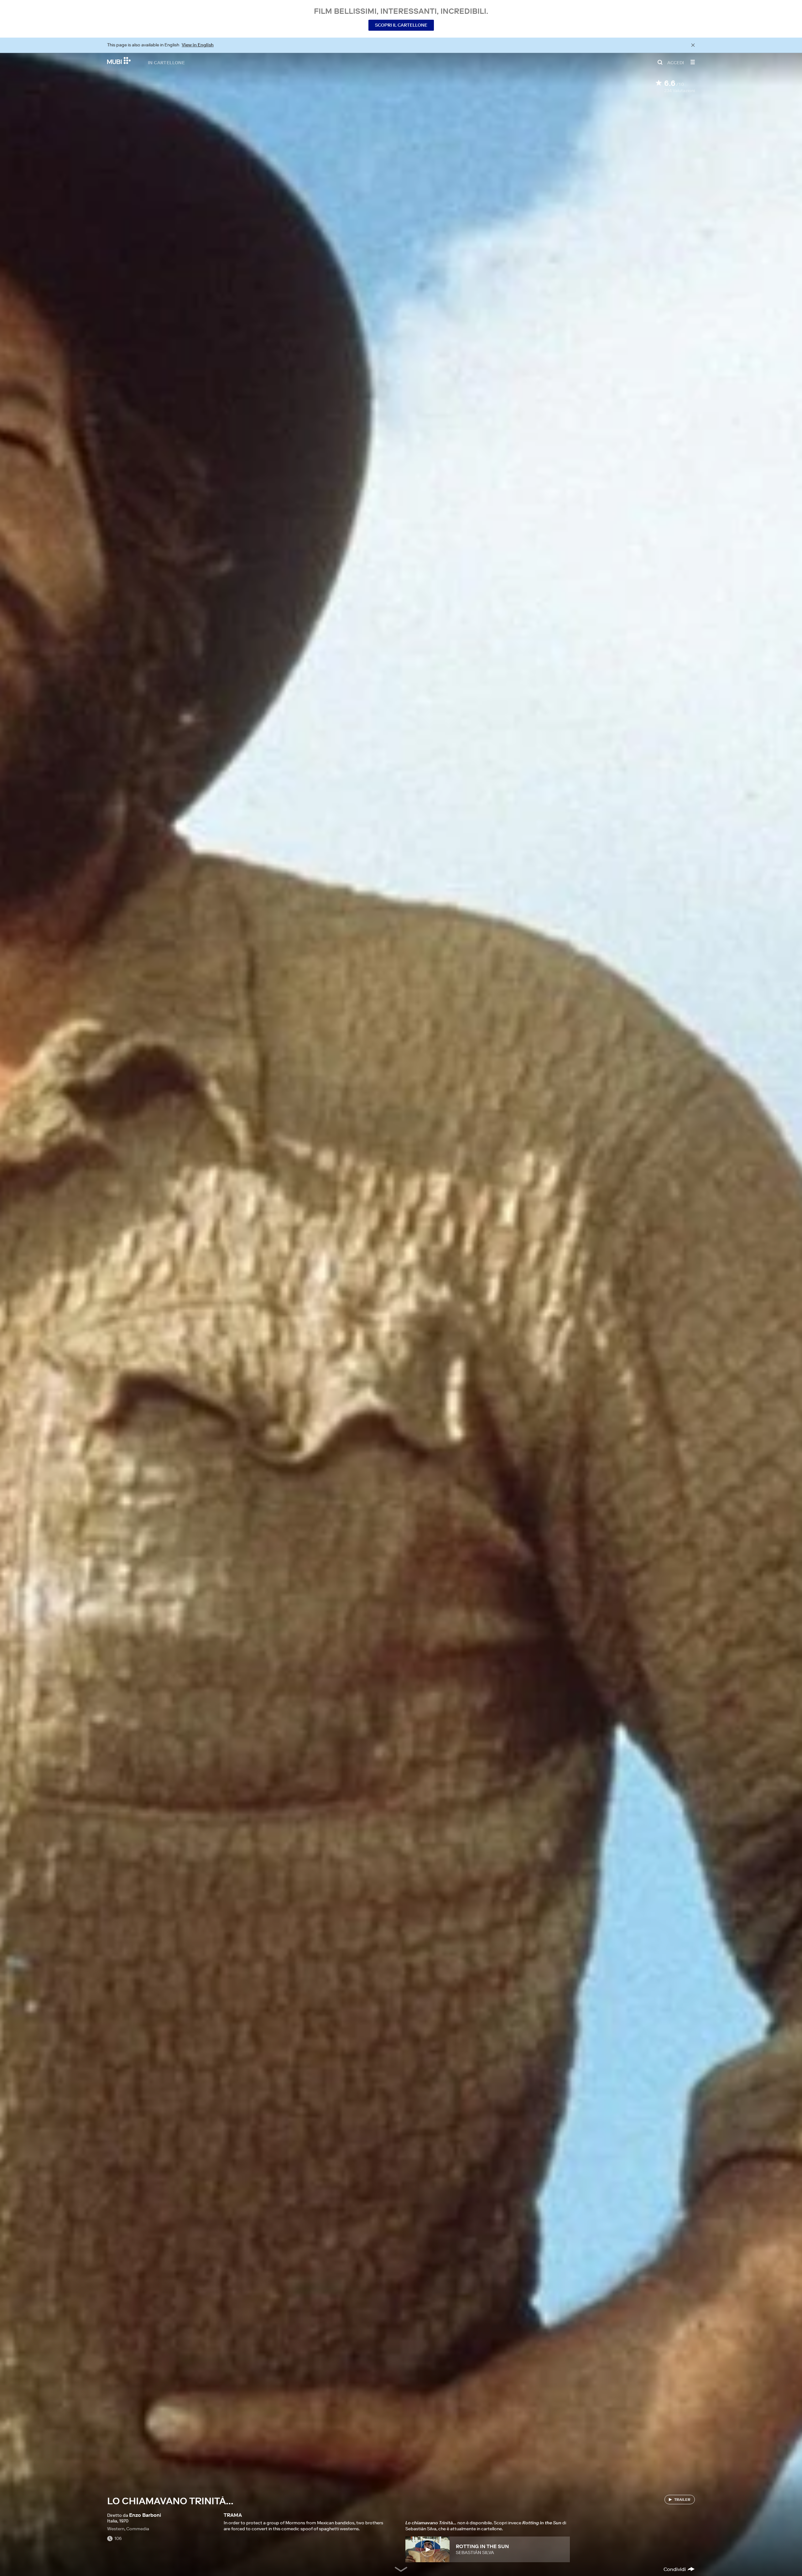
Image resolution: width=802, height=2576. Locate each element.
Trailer (682, 2499)
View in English (198, 45)
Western (116, 2529)
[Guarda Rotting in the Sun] (427, 2549)
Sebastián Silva (475, 2553)
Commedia (138, 2529)
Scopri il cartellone (401, 25)
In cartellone (166, 62)
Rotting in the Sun (482, 2546)
